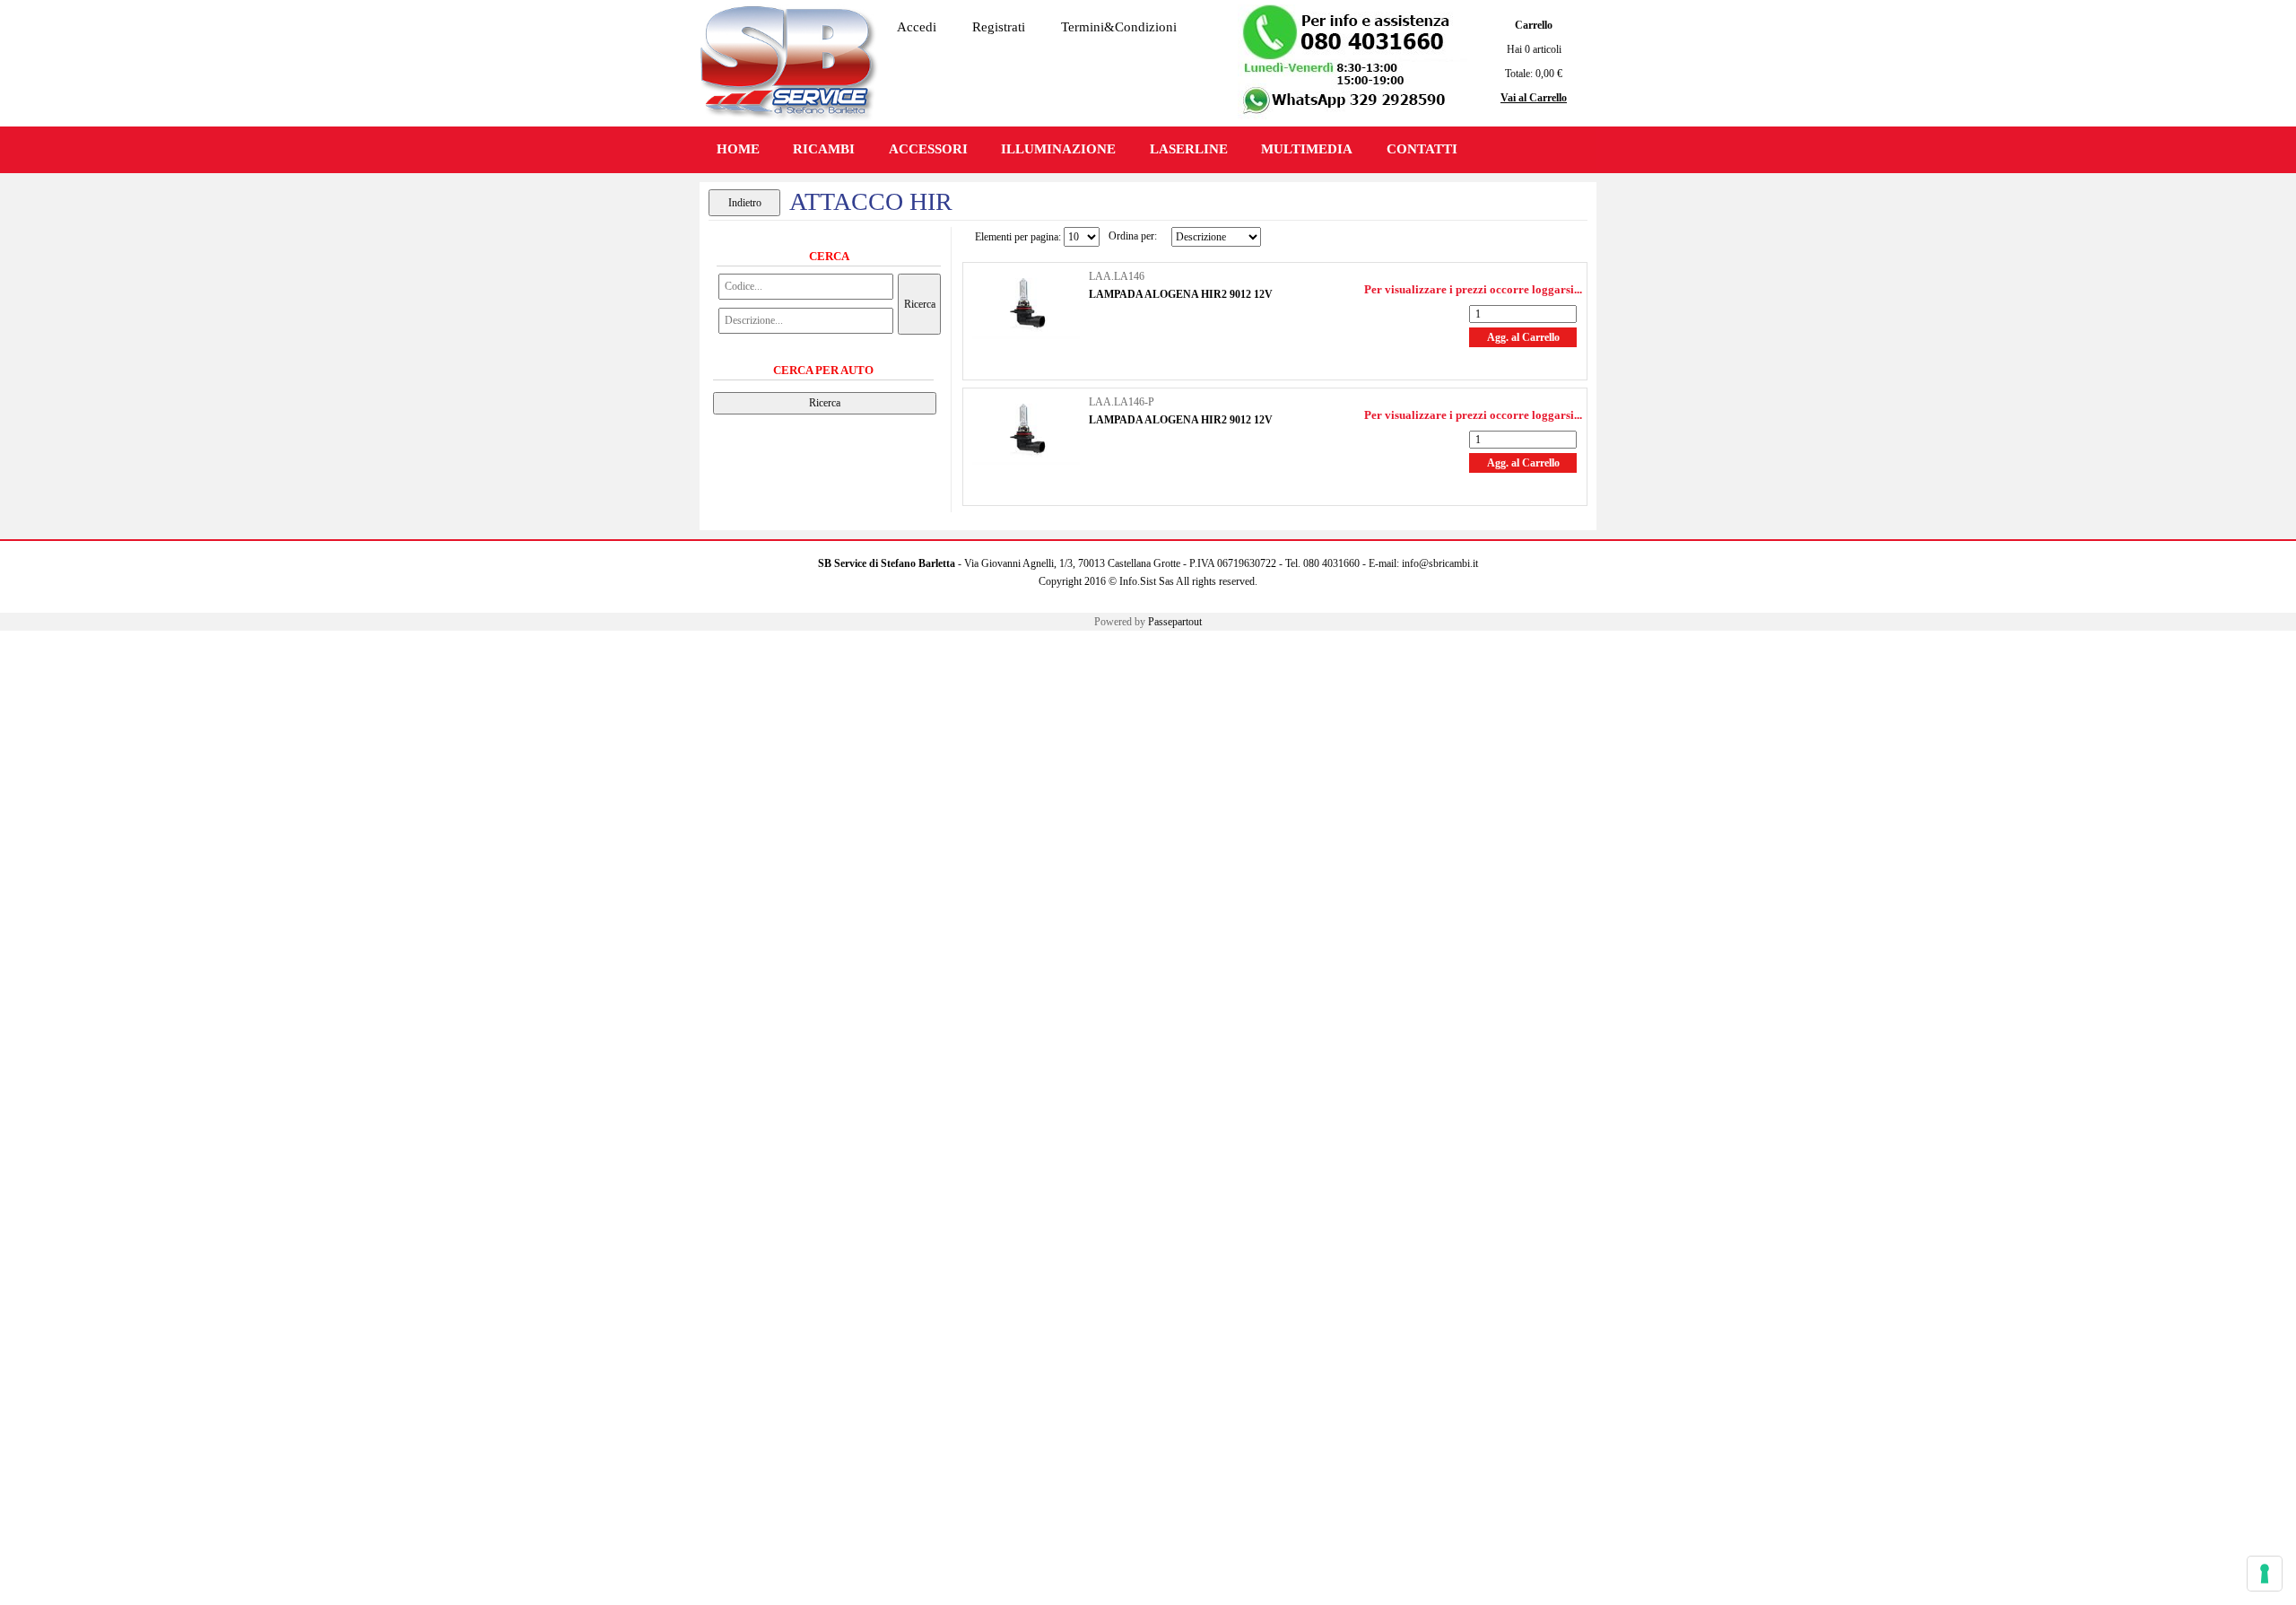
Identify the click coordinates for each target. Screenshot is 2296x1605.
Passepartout (1175, 622)
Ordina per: (1133, 236)
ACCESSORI (928, 149)
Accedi (917, 27)
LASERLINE (1189, 149)
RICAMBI (824, 149)
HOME (738, 149)
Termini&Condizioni (1119, 27)
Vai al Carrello (1534, 98)
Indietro (745, 203)
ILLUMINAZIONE (1058, 149)
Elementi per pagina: (1018, 237)
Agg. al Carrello (1523, 337)
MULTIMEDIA (1307, 149)
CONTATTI (1422, 149)
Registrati (999, 27)
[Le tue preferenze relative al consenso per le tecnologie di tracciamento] (2265, 1574)
